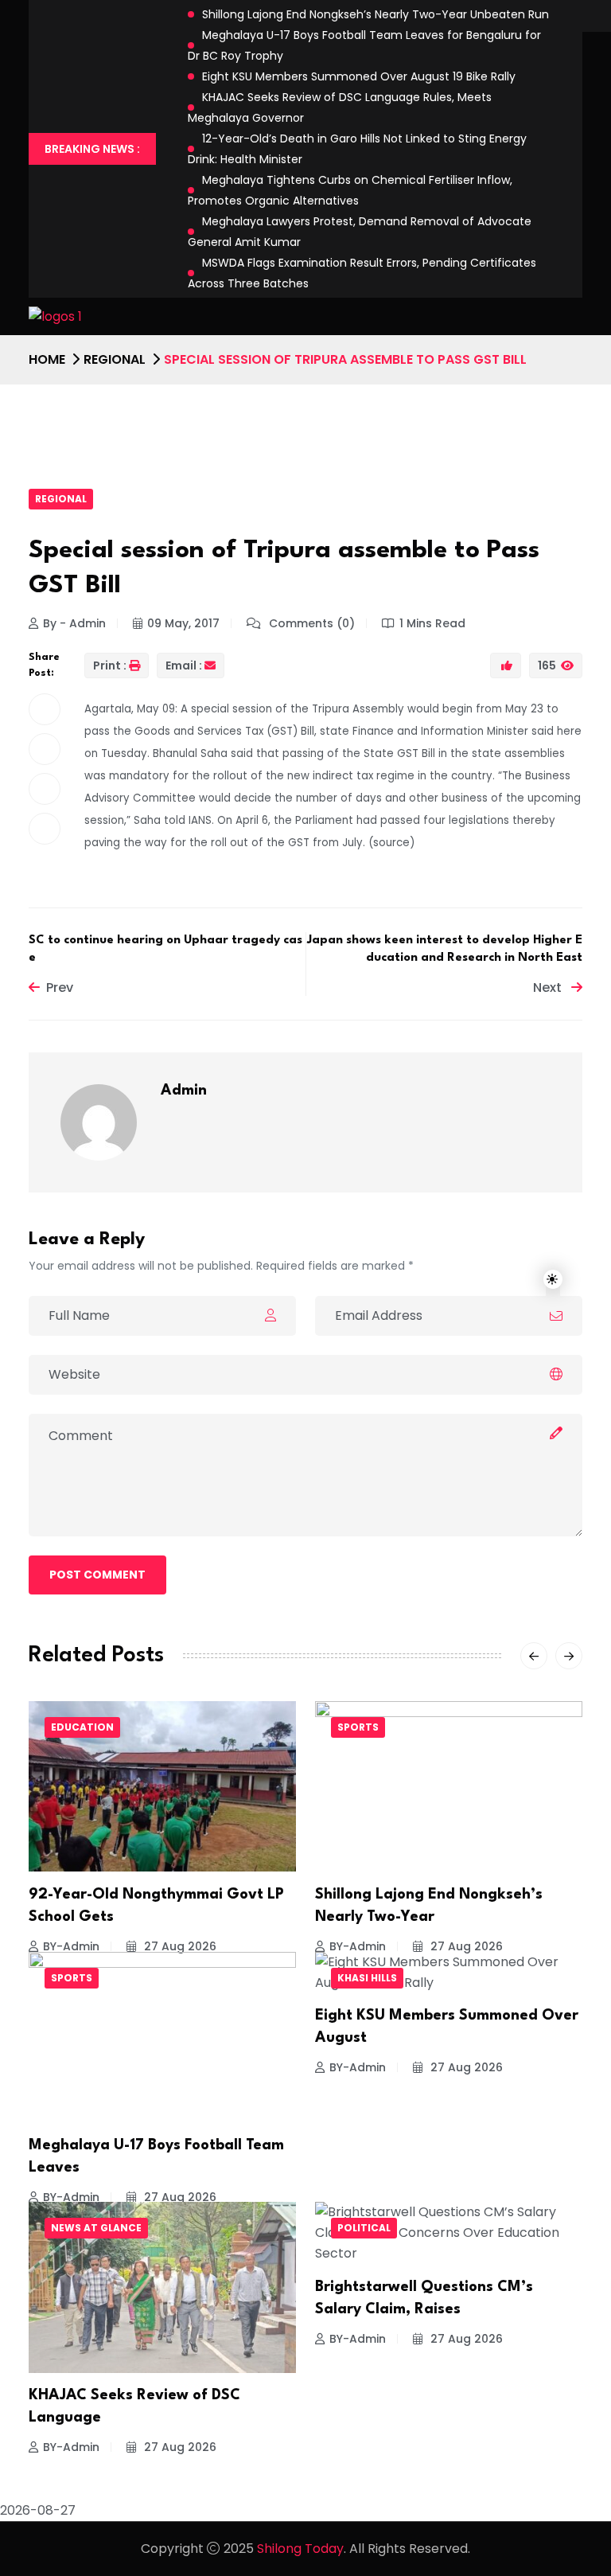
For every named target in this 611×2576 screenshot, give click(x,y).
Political (364, 2228)
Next (549, 987)
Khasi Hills (367, 1978)
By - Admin (74, 623)
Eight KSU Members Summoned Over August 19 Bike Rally (359, 76)
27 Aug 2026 (179, 1946)
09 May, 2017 (183, 623)
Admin (184, 1091)
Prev (60, 987)
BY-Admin (71, 1946)
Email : (184, 665)
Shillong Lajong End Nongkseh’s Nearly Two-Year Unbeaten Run (376, 14)
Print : (110, 665)
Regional (115, 359)
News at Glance (96, 2228)
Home (47, 359)
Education (82, 1727)
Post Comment (97, 1575)
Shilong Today (300, 2549)
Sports (358, 1727)
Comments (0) (310, 623)
